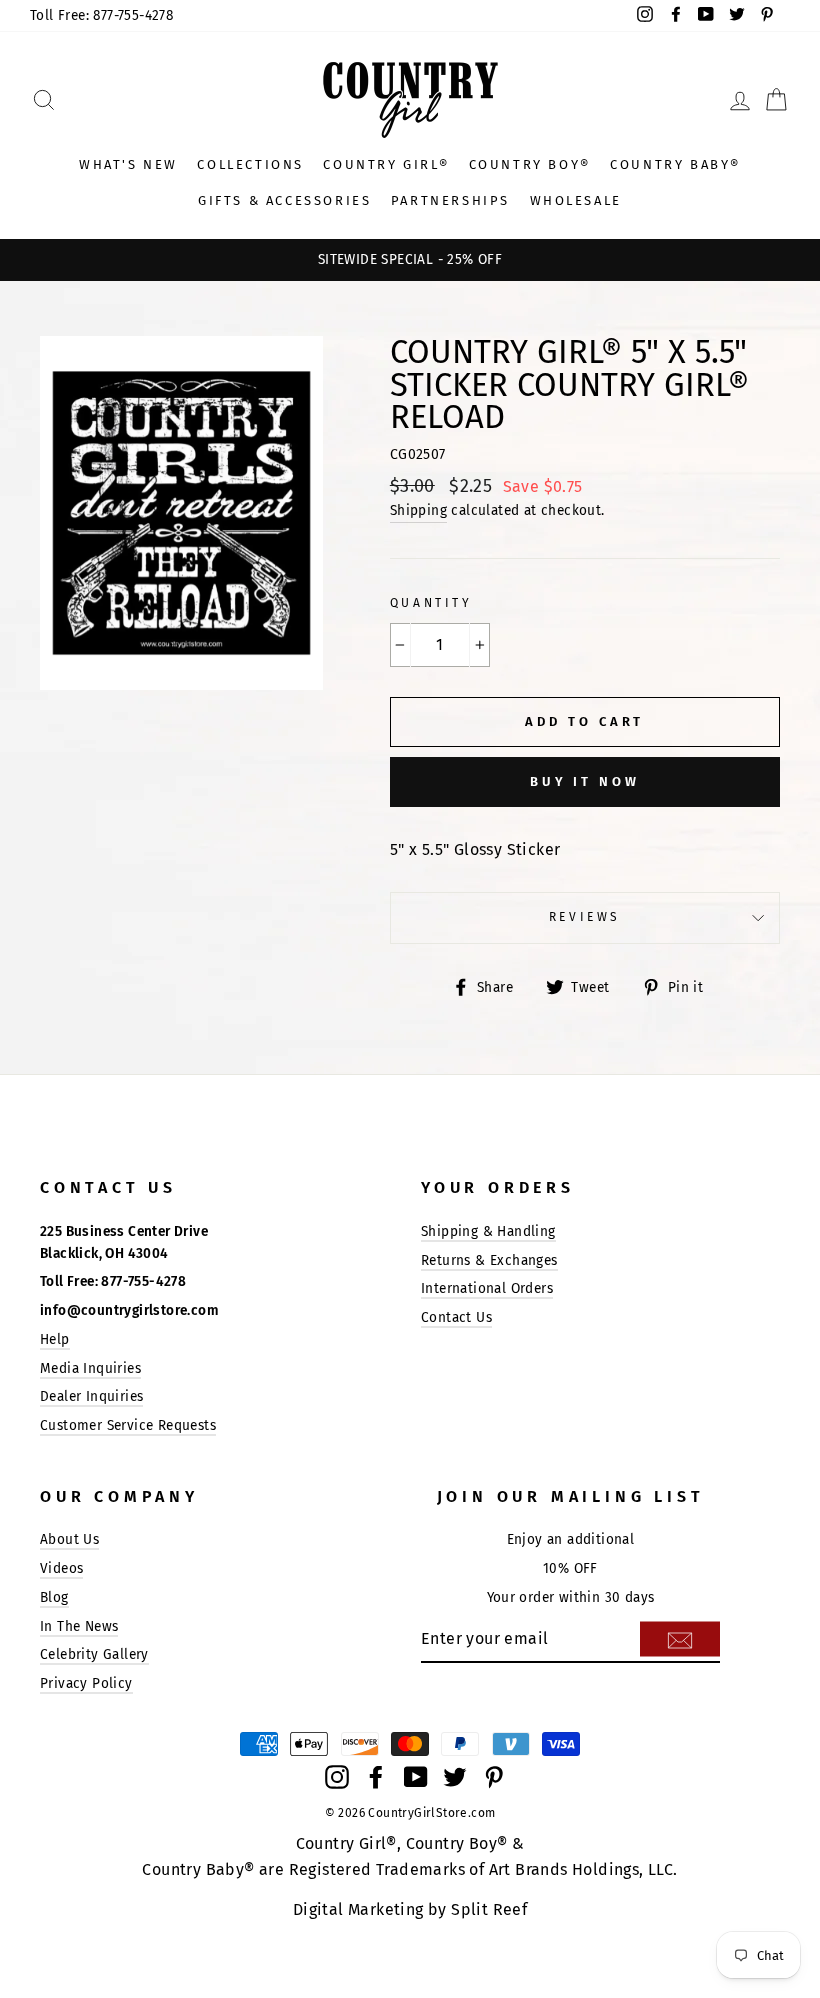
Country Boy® (530, 164)
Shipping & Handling (488, 1231)
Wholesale (576, 200)
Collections (250, 164)
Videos (61, 1568)
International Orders (487, 1288)
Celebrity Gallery (94, 1654)
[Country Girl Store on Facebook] (376, 1777)
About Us (69, 1539)
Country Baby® (675, 164)
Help (55, 1339)
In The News (79, 1626)
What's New (128, 164)
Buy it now (585, 781)
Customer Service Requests (128, 1425)
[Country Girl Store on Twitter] (455, 1777)
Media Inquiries (90, 1368)
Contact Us (456, 1317)
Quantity (431, 603)
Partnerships (450, 200)
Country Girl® (386, 164)
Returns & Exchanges (489, 1260)
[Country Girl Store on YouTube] (416, 1777)
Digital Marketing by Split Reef (410, 1909)
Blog (54, 1597)
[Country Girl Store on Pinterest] (494, 1777)
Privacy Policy (86, 1683)
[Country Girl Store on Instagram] (337, 1777)
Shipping (418, 510)
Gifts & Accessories (284, 200)
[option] (410, 260)
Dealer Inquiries (91, 1396)
